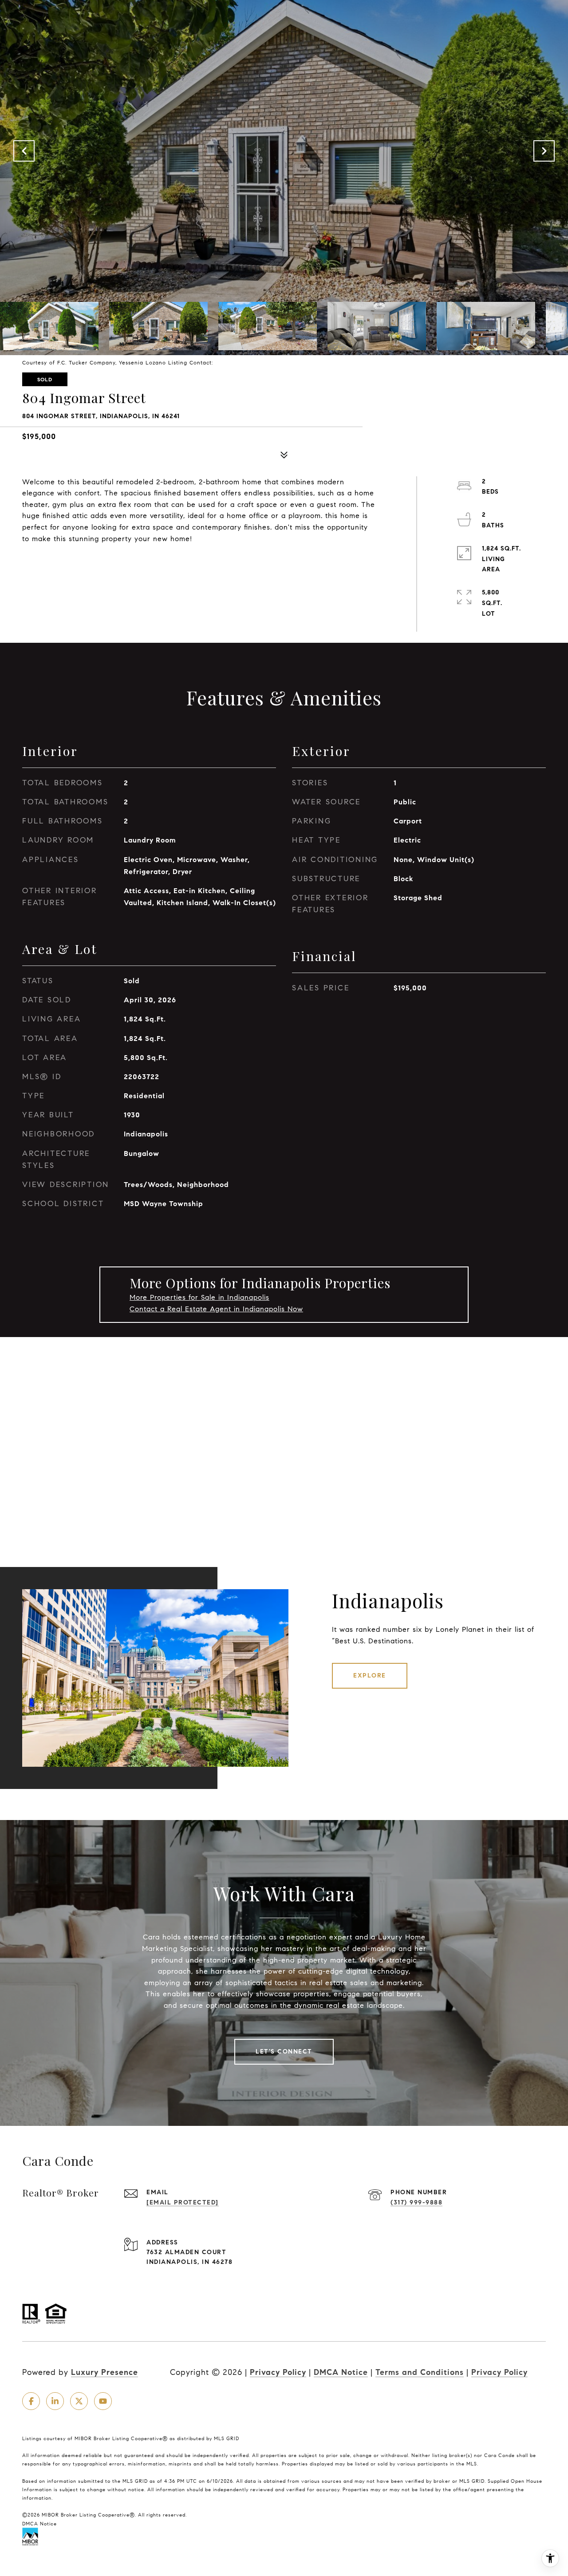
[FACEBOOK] (31, 2401)
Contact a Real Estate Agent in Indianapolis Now (216, 1309)
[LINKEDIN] (55, 2401)
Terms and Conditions (420, 2372)
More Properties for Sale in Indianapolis (199, 1297)
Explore (370, 1676)
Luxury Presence (105, 2372)
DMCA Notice (341, 2372)
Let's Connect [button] (284, 2052)
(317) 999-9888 (416, 2202)
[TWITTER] (79, 2401)
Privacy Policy (278, 2372)
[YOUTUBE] (103, 2401)
